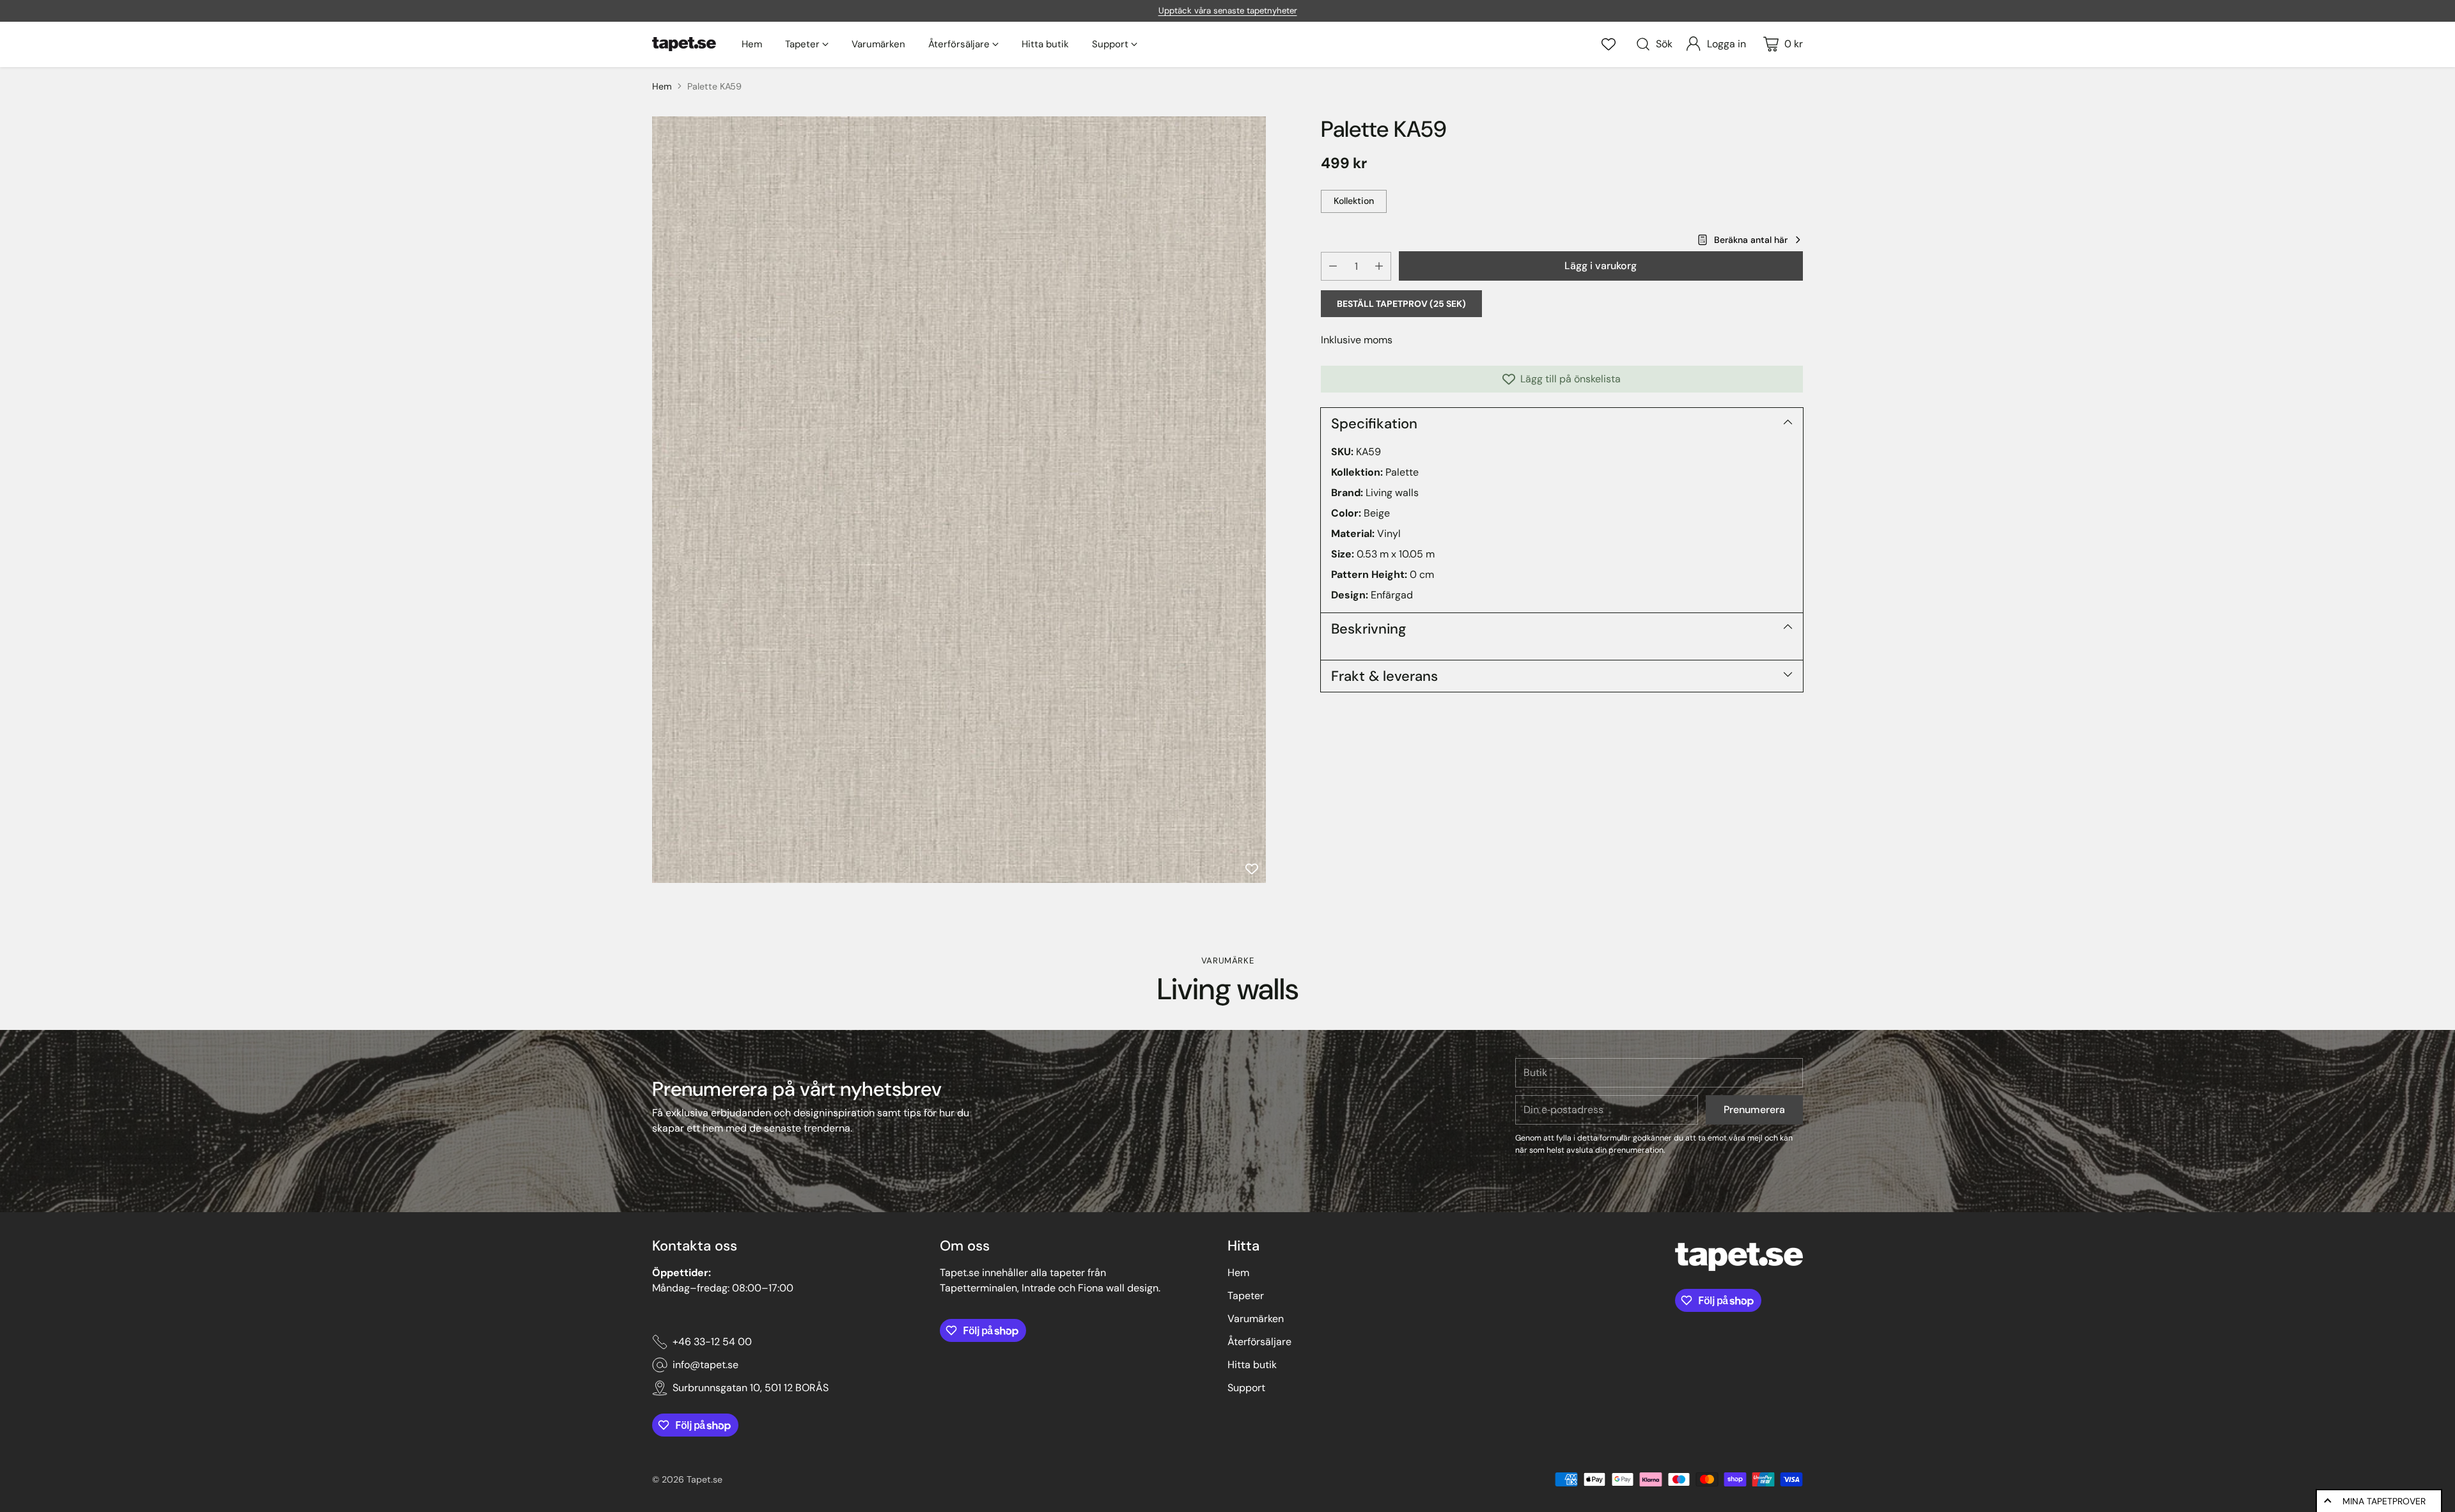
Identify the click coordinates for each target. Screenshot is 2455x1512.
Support (1246, 1388)
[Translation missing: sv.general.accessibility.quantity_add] (1379, 266)
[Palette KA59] (959, 500)
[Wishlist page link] (1609, 44)
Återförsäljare (1259, 1342)
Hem (662, 86)
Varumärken (1256, 1319)
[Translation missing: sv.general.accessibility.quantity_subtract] (1333, 266)
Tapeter (1246, 1296)
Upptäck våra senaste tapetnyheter (1228, 11)
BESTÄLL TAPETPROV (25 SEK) (1401, 304)
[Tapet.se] (684, 44)
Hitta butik (1252, 1365)
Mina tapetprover (2384, 1501)
